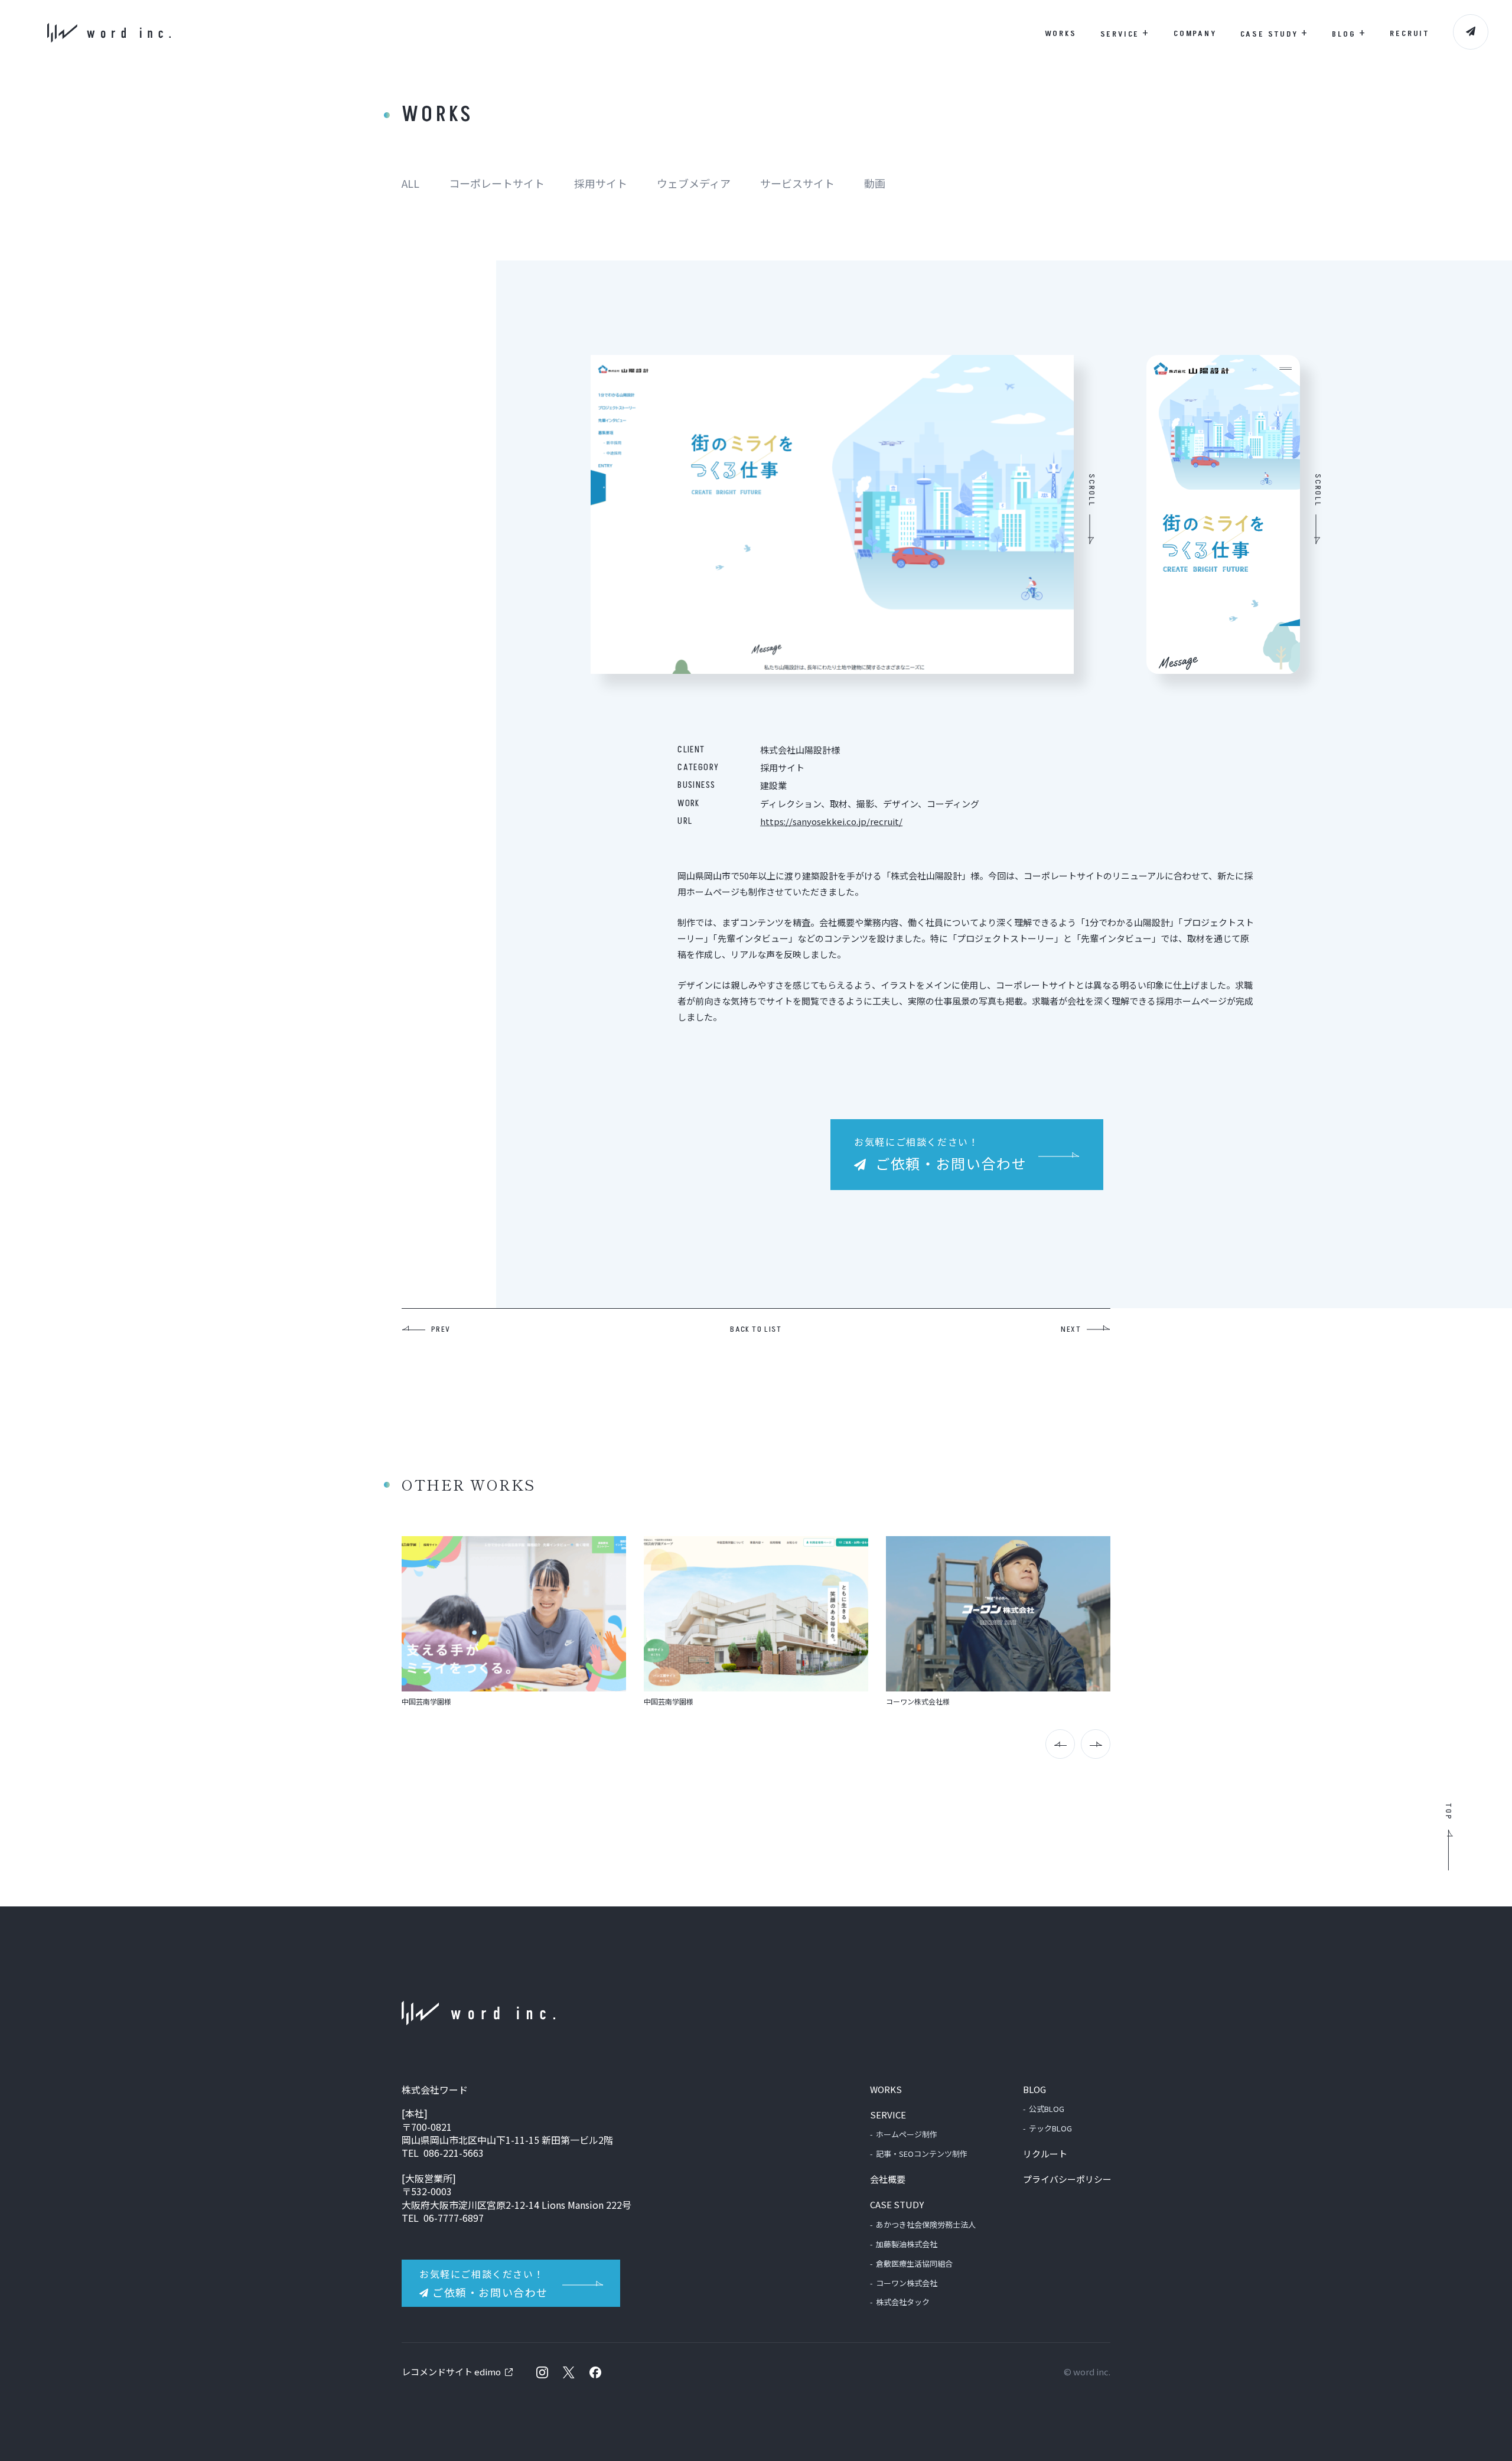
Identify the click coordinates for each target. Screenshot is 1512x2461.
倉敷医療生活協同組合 (914, 2263)
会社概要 (888, 2179)
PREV (441, 1329)
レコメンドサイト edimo (451, 2372)
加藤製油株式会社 (907, 2244)
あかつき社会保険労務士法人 (926, 2224)
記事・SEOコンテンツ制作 (922, 2154)
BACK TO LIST (756, 1329)
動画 (875, 183)
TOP (1448, 1812)
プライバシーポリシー (1067, 2179)
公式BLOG (1047, 2109)
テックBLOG (1050, 2128)
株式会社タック (903, 2302)
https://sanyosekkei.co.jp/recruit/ (831, 821)
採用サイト (601, 183)
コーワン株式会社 (907, 2283)
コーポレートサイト (497, 183)
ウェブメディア (694, 183)
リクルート (1045, 2154)
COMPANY (1195, 33)
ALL (410, 183)
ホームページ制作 (907, 2134)
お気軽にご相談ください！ (940, 1154)
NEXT (1071, 1329)
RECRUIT (1410, 33)
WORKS (1061, 33)
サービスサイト (797, 183)
